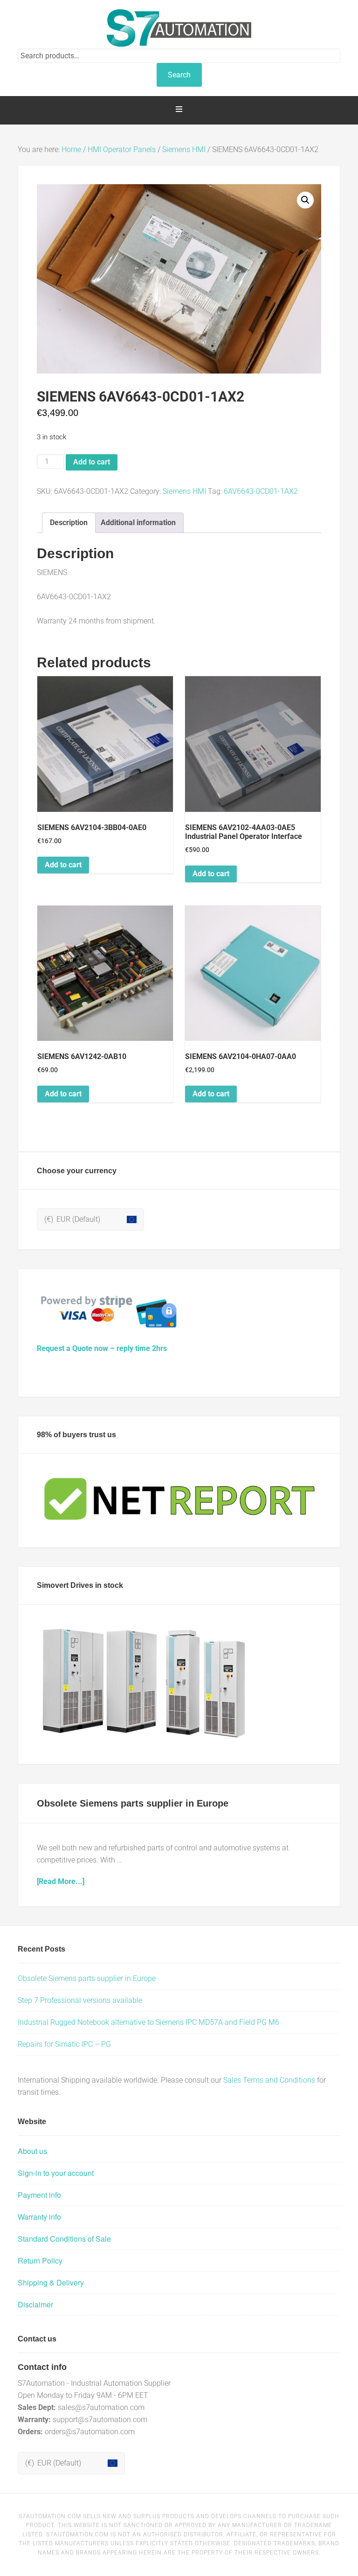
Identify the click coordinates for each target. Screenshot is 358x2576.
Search (179, 75)
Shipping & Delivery (51, 2282)
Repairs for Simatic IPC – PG (64, 2044)
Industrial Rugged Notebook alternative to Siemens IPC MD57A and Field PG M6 (148, 2022)
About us (32, 2151)
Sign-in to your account (56, 2173)
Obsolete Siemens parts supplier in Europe (133, 1803)
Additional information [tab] (138, 523)
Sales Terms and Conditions (269, 2080)
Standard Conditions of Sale (64, 2239)
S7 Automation (179, 28)
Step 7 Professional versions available (80, 2000)
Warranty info (39, 2217)
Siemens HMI (184, 149)
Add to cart (92, 462)
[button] (305, 200)
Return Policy (40, 2261)
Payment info (39, 2195)
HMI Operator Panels (122, 149)
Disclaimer (35, 2304)
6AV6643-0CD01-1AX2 (261, 491)
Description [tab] (69, 523)
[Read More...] (61, 1881)
